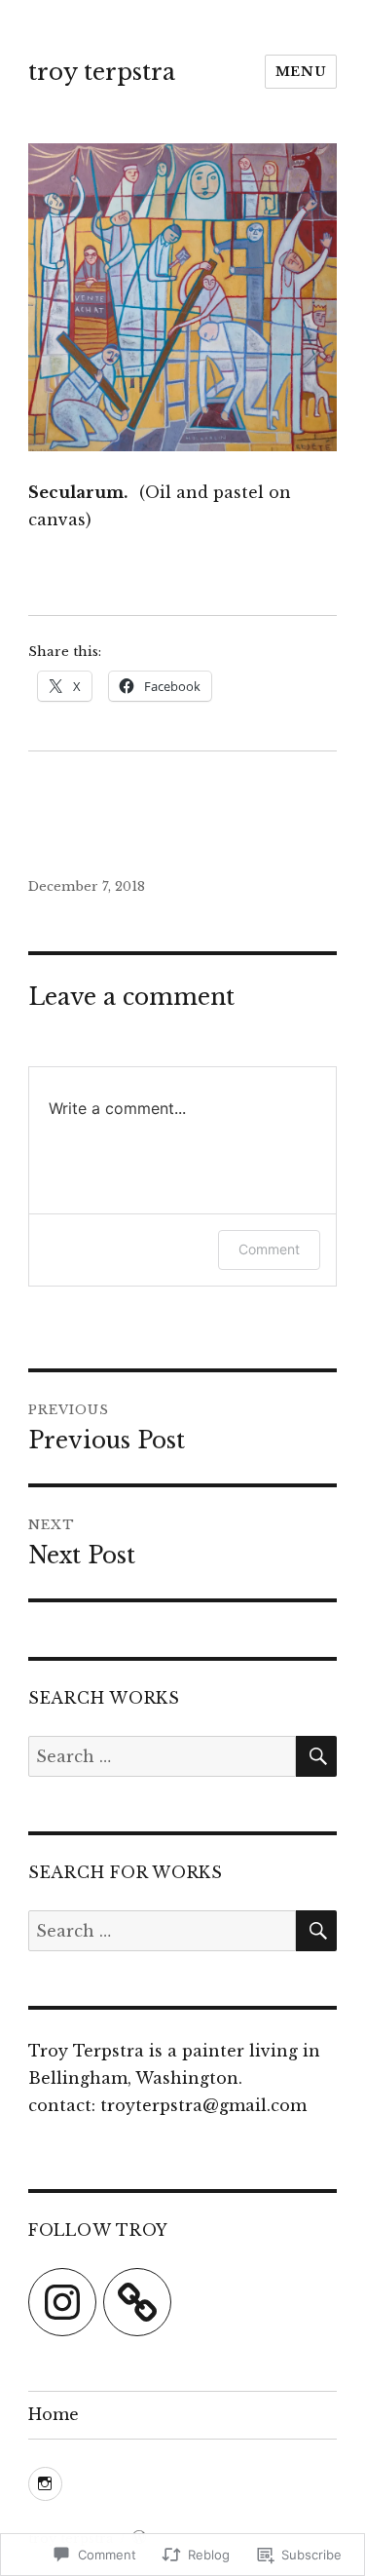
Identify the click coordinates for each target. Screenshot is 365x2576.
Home (54, 2414)
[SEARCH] (316, 1756)
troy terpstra (102, 72)
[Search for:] (162, 1756)
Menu (301, 72)
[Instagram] (62, 2302)
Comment (269, 1249)
